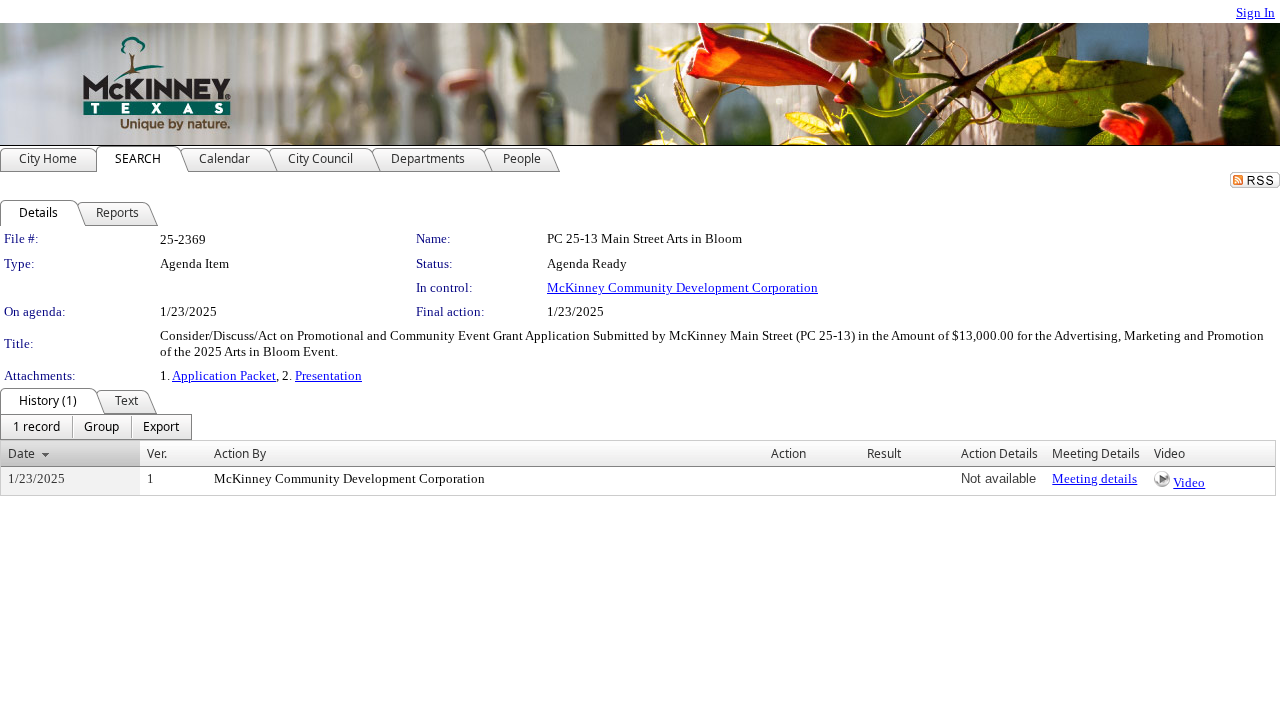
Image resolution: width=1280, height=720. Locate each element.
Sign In (1255, 12)
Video (1189, 482)
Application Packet (224, 375)
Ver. (157, 453)
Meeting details (1094, 478)
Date (21, 453)
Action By (240, 453)
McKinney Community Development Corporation (682, 287)
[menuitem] (36, 427)
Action (788, 453)
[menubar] (96, 427)
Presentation (328, 375)
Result (884, 453)
